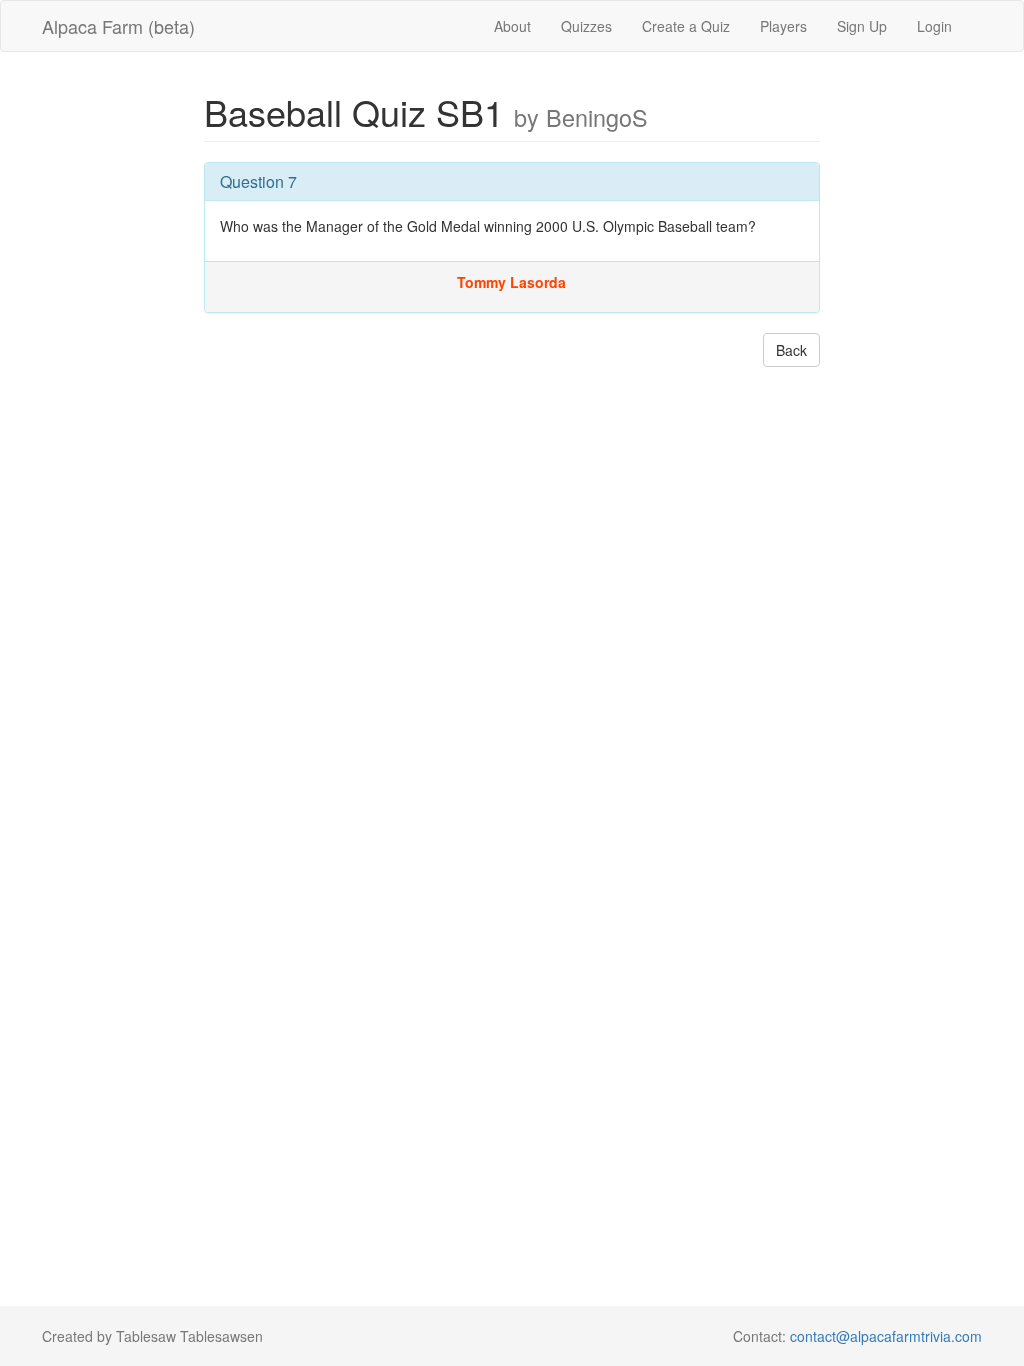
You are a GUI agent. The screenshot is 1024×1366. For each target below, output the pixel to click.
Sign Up (862, 26)
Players (783, 26)
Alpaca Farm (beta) (118, 26)
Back (791, 350)
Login (934, 26)
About (512, 26)
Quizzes (586, 26)
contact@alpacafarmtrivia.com (886, 1336)
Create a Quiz (686, 26)
